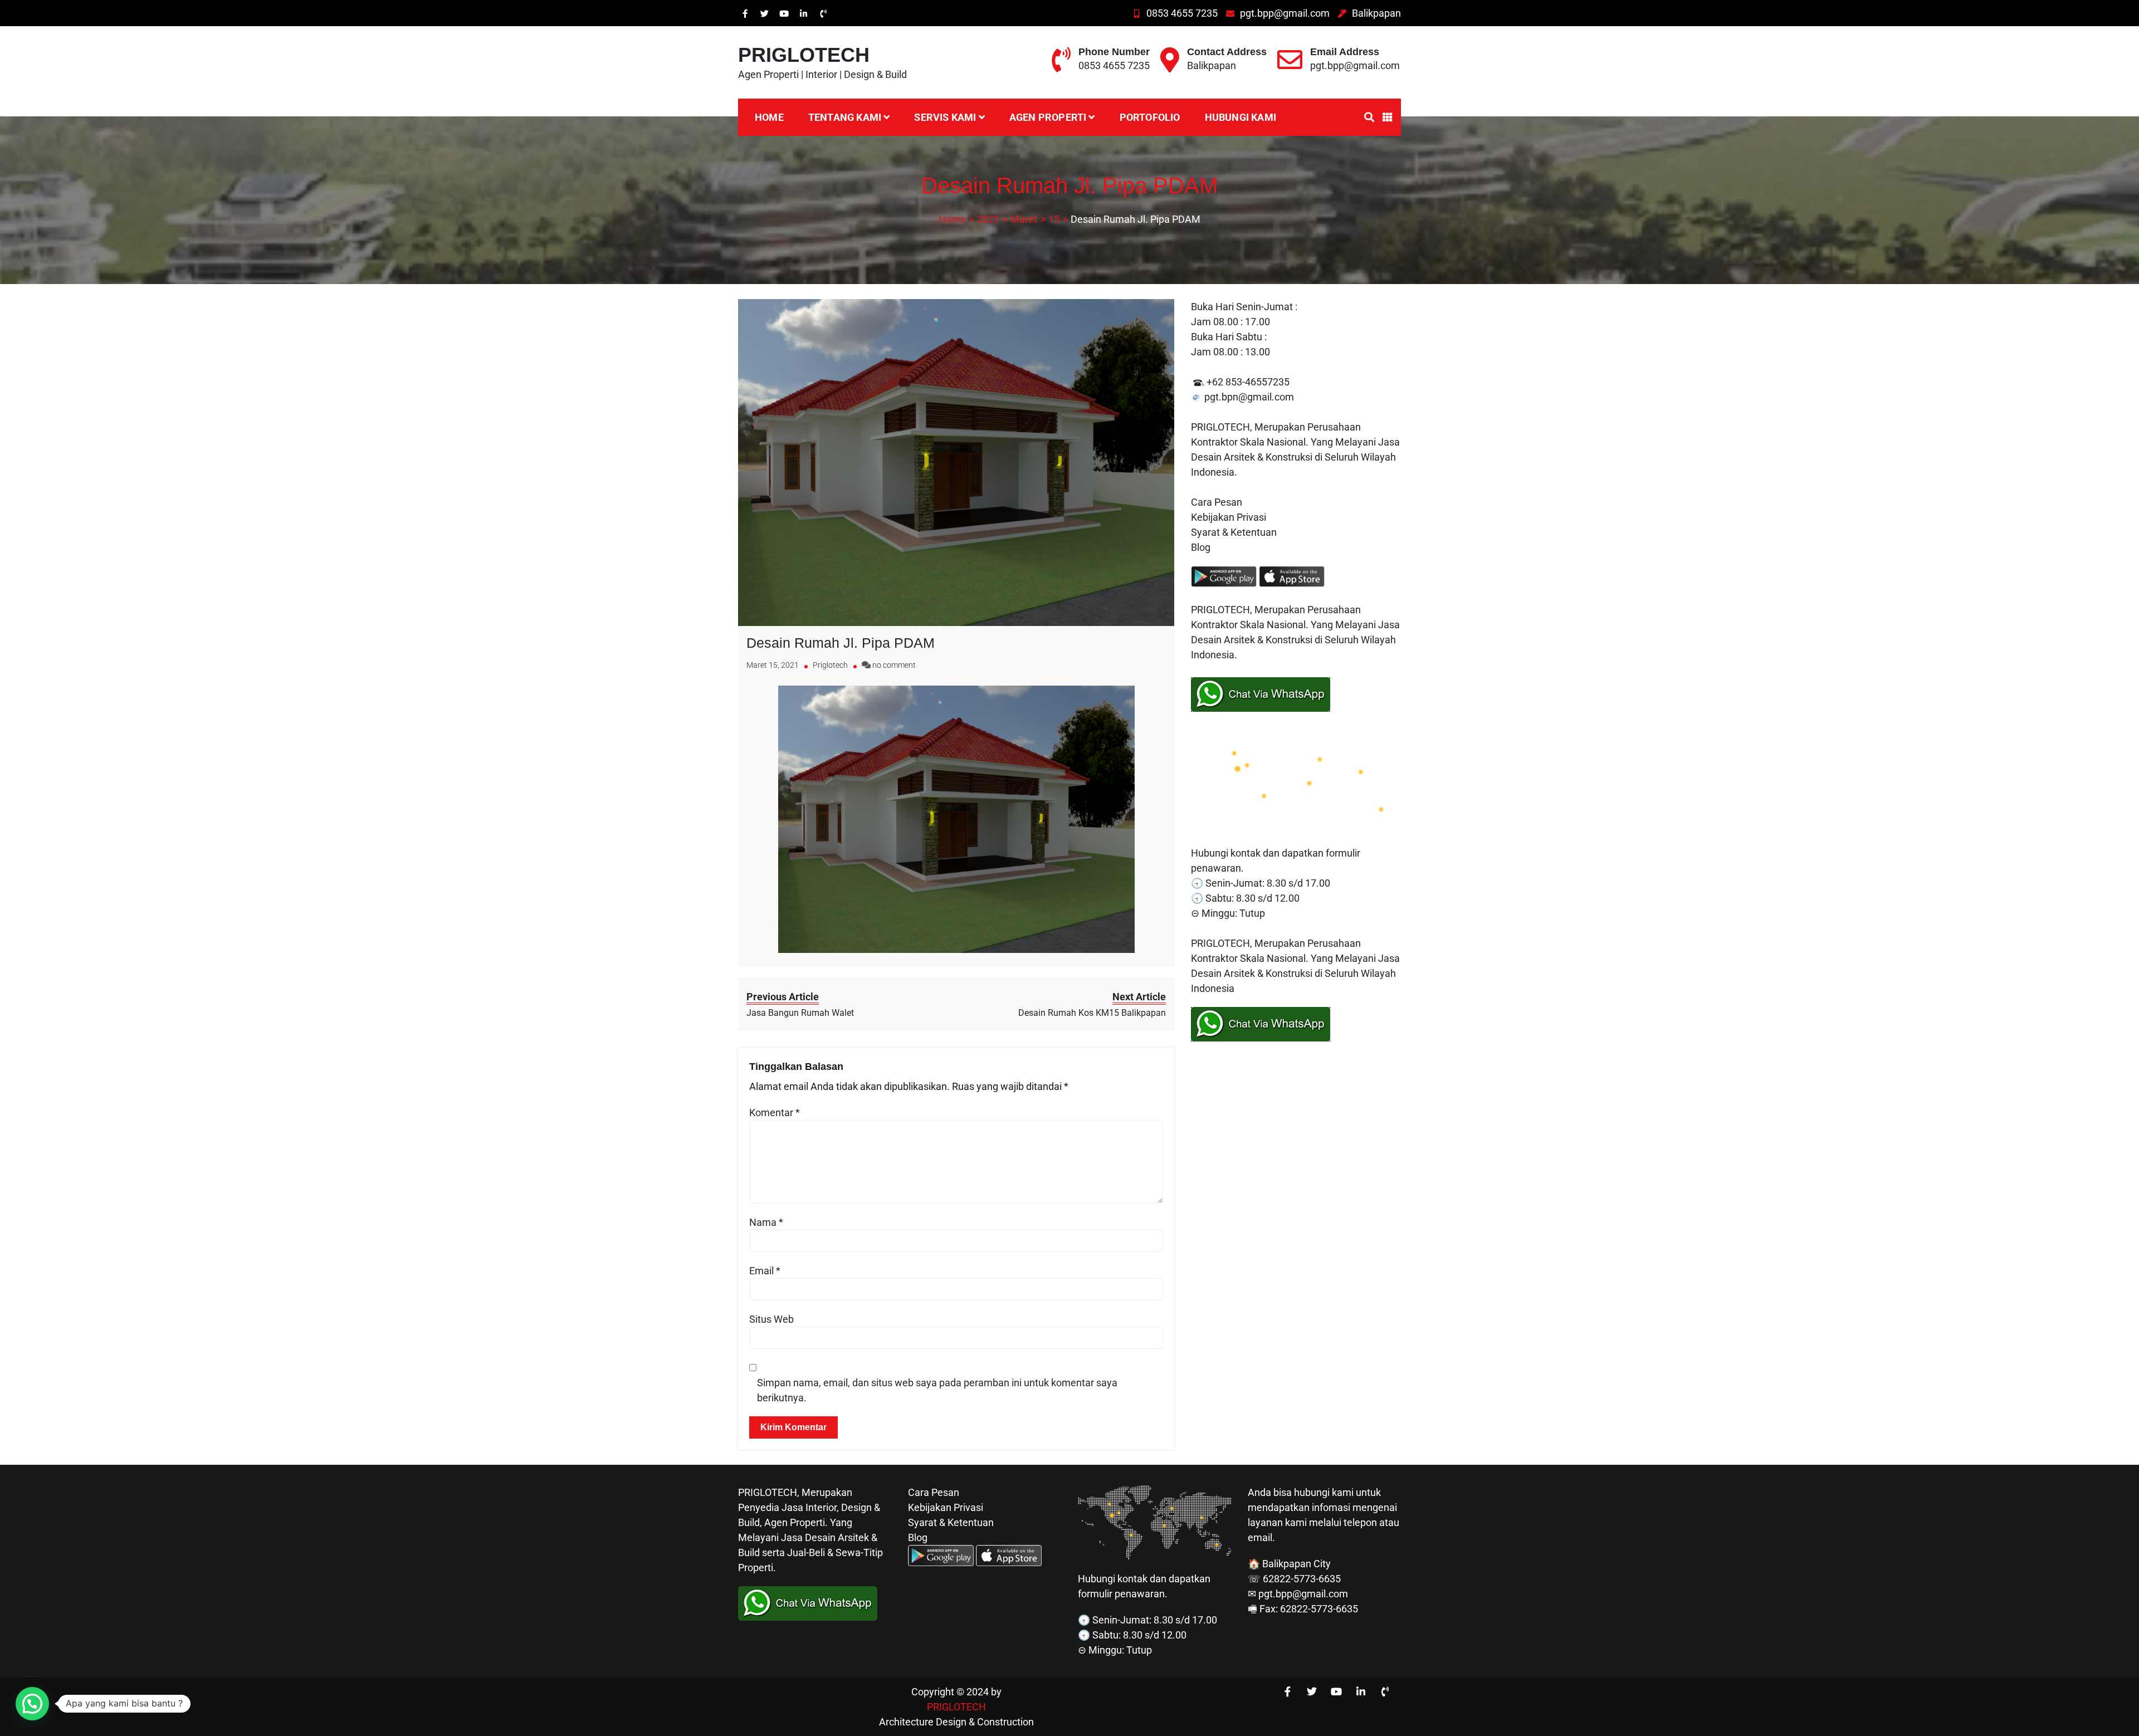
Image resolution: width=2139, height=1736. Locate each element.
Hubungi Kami (1241, 117)
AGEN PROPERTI (1048, 117)
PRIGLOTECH (804, 55)
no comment (894, 665)
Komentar (775, 1112)
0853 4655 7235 (1182, 13)
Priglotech (830, 665)
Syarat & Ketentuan (1234, 532)
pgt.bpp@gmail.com (1285, 13)
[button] (32, 1704)
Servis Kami (945, 117)
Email (765, 1271)
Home (769, 117)
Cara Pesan (1217, 502)
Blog (1202, 547)
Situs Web (771, 1319)
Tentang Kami (845, 117)
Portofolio (1150, 117)
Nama (766, 1222)
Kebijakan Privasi (1229, 517)
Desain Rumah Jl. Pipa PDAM (841, 643)
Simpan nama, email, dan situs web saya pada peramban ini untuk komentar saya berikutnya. (937, 1390)
